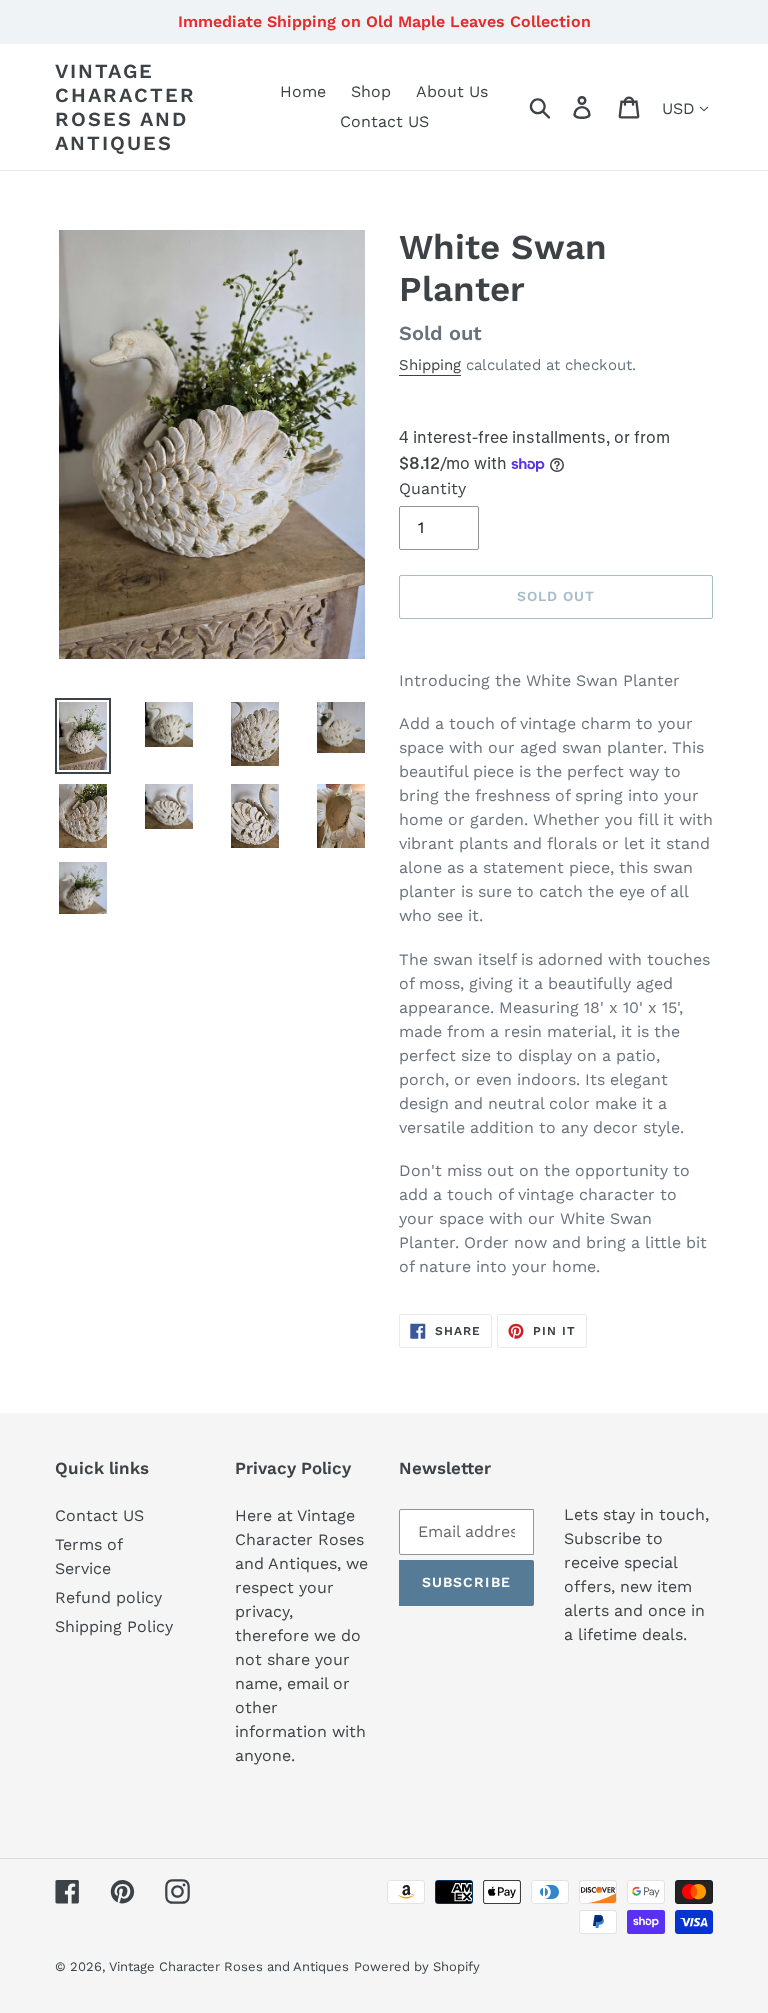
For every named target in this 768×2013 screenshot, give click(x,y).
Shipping (430, 365)
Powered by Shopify (417, 1966)
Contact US (99, 1515)
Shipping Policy (114, 1626)
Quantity (432, 488)
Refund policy (108, 1597)
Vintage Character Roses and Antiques (125, 107)
